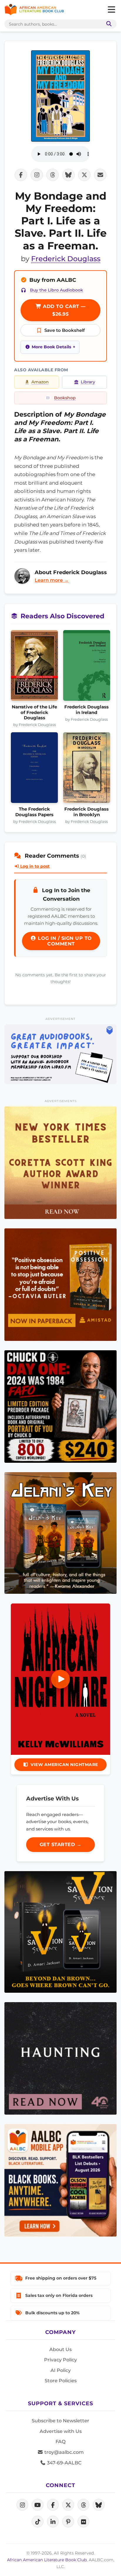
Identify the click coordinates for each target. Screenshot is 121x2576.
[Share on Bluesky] (68, 175)
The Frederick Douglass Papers (34, 812)
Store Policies (61, 2381)
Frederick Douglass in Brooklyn (86, 812)
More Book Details (51, 347)
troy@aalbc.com (63, 2452)
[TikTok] (38, 2522)
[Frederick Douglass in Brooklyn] (87, 769)
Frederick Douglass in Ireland (86, 710)
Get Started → (61, 1844)
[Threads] (83, 2505)
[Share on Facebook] (21, 175)
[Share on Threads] (53, 175)
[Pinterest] (68, 2522)
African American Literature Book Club (47, 2560)
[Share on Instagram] (37, 175)
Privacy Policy (60, 2360)
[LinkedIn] (53, 2522)
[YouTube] (38, 2505)
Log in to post (34, 866)
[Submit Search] (108, 24)
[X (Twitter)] (68, 2505)
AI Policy (61, 2370)
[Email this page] (100, 175)
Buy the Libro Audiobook (57, 290)
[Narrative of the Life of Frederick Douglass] (35, 667)
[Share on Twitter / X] (84, 175)
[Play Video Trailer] (60, 1679)
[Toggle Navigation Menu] (111, 10)
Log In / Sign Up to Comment (64, 941)
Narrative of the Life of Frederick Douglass (34, 712)
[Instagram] (22, 2505)
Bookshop (65, 398)
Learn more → (52, 580)
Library (88, 382)
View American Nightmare (64, 1765)
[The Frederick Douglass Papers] (35, 769)
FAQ (60, 2442)
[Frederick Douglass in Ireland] (87, 667)
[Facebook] (53, 2505)
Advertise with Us (61, 2431)
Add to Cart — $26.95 (64, 310)
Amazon (40, 382)
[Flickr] (83, 2522)
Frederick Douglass (66, 259)
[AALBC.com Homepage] (34, 10)
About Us (60, 2349)
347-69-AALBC (64, 2463)
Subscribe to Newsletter (60, 2421)
